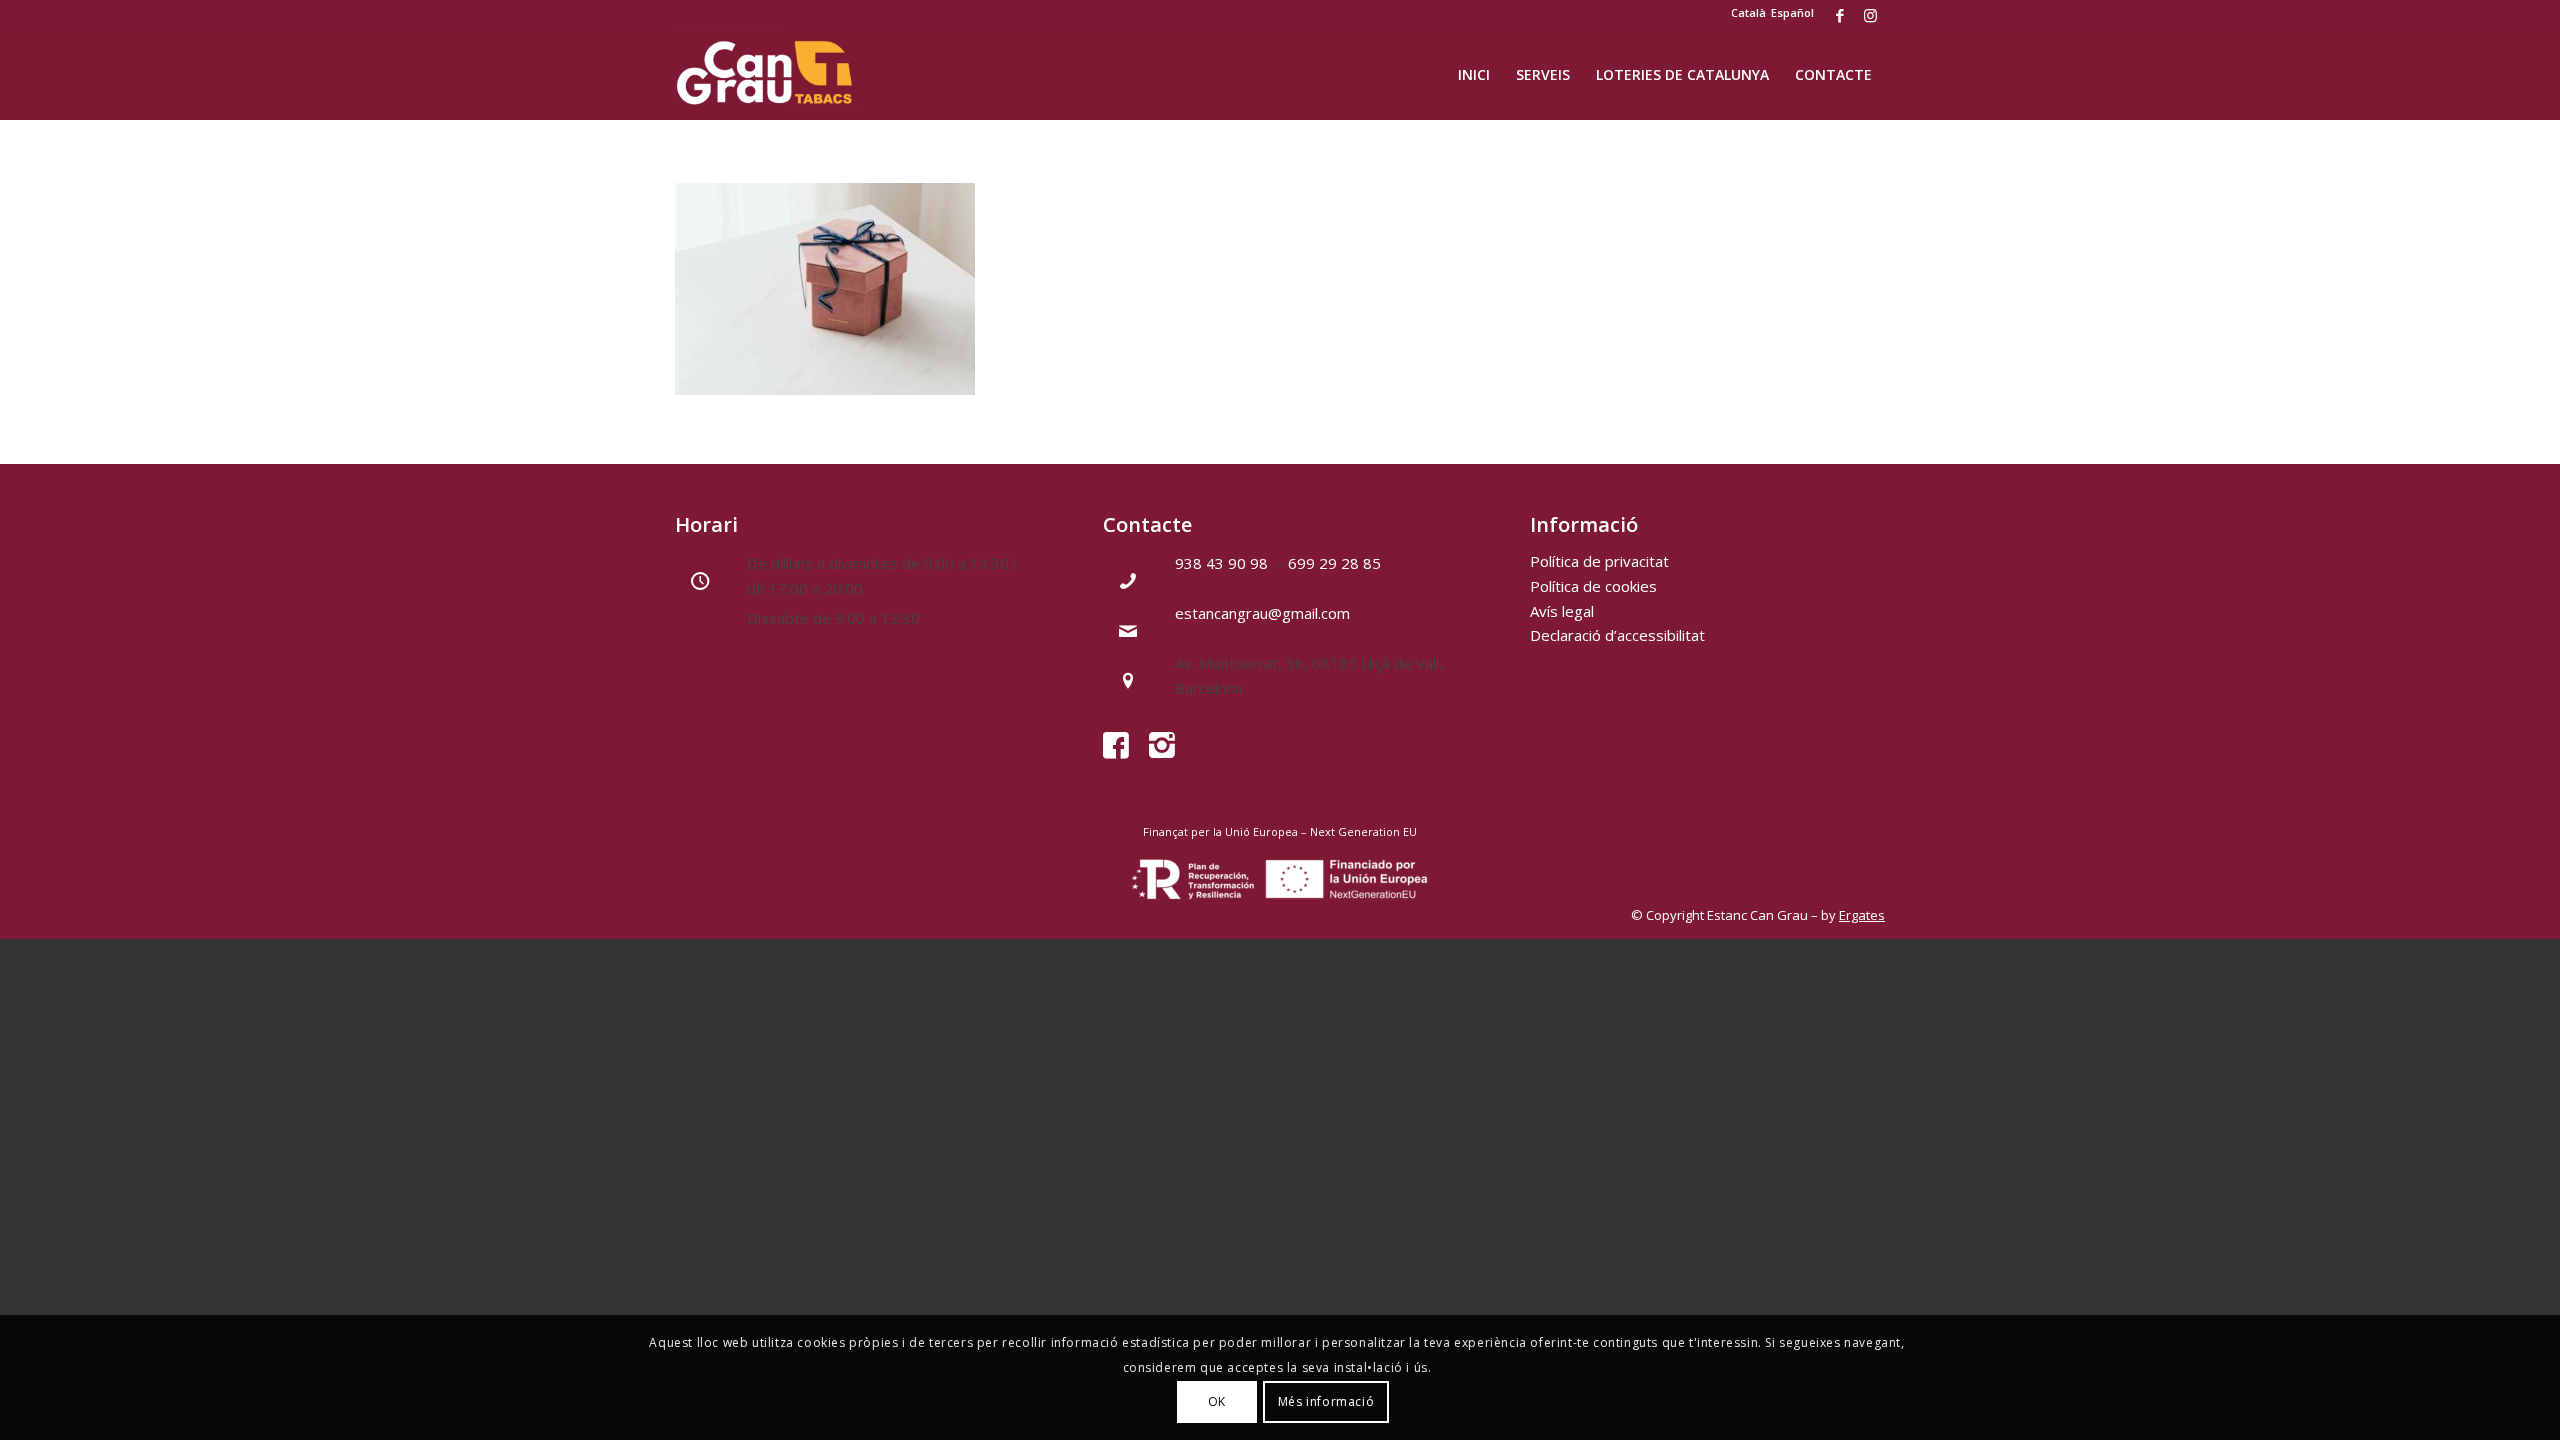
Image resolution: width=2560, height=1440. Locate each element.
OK (1217, 1401)
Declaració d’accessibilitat (1617, 635)
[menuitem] (1474, 75)
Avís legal (1562, 611)
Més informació (1326, 1401)
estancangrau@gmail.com (1262, 613)
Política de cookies (1593, 586)
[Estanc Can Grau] (768, 75)
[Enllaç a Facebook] (1839, 15)
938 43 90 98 (1223, 563)
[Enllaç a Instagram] (1870, 15)
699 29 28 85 (1334, 563)
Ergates (1862, 915)
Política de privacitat (1599, 561)
